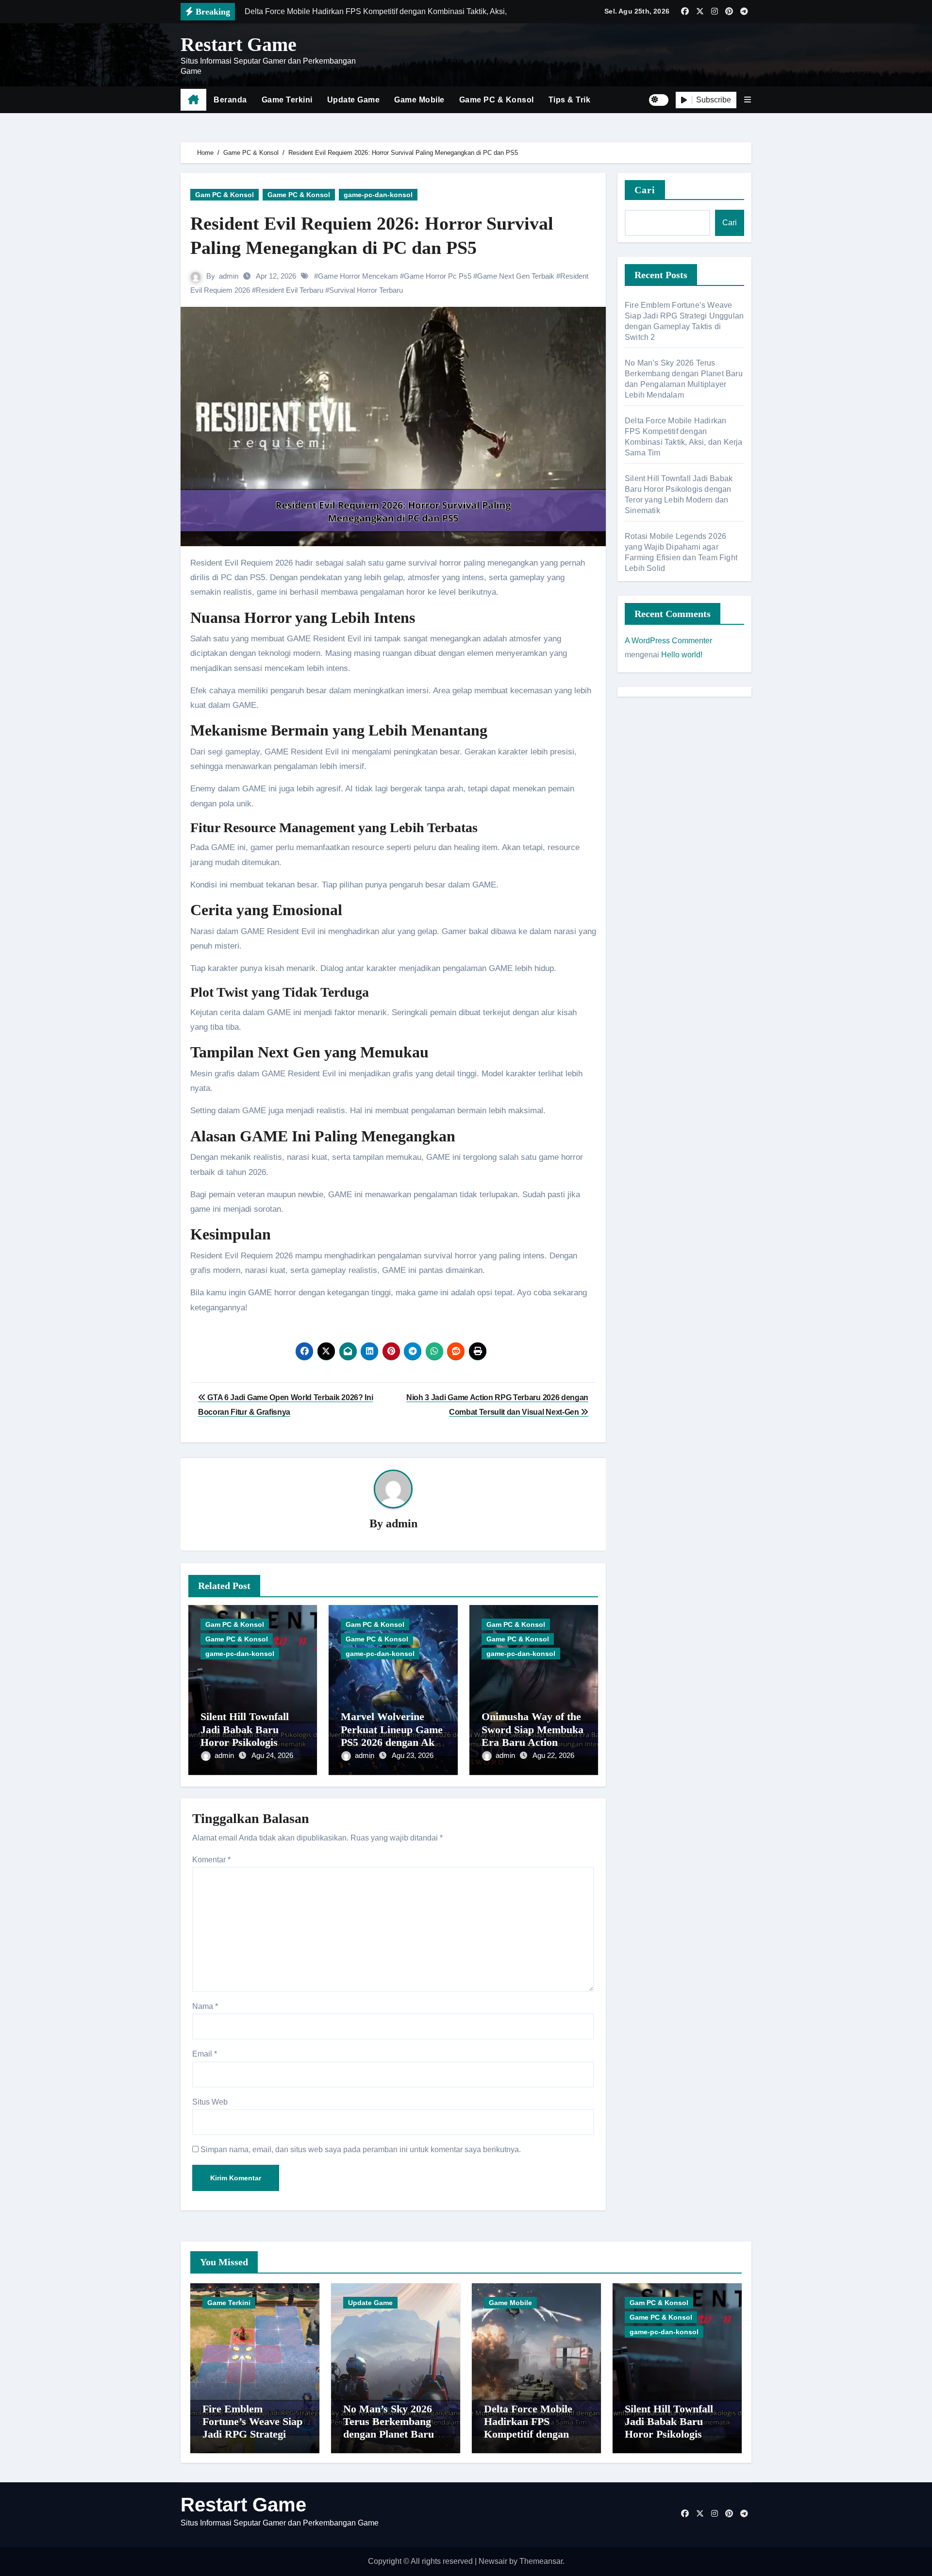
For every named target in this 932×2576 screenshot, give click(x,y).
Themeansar (541, 2561)
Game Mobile (419, 100)
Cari (645, 190)
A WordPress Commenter (668, 641)
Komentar (211, 1860)
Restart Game (239, 44)
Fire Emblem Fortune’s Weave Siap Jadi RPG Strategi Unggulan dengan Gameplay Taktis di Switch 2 (252, 2441)
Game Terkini (287, 100)
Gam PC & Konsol (225, 195)
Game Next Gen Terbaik (516, 276)
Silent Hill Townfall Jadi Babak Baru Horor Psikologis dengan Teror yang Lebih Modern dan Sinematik (669, 2441)
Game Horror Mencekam (358, 276)
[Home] (193, 100)
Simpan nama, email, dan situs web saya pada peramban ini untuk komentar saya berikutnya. (361, 2149)
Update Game (354, 100)
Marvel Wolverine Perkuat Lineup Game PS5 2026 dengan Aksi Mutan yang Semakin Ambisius (392, 1742)
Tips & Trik (570, 100)
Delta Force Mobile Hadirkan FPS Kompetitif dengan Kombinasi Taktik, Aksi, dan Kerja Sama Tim (535, 2441)
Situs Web (210, 2102)
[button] (748, 100)
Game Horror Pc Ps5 (438, 276)
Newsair (493, 2561)
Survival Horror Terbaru (366, 290)
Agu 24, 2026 (272, 1755)
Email (205, 2054)
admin (229, 276)
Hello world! (682, 655)
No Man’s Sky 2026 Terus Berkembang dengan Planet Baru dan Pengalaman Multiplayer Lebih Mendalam (389, 2441)
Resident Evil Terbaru (290, 290)
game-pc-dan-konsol (378, 195)
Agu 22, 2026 (553, 1755)
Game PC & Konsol (497, 100)
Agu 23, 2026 (413, 1755)
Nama (205, 2006)
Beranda (230, 100)
